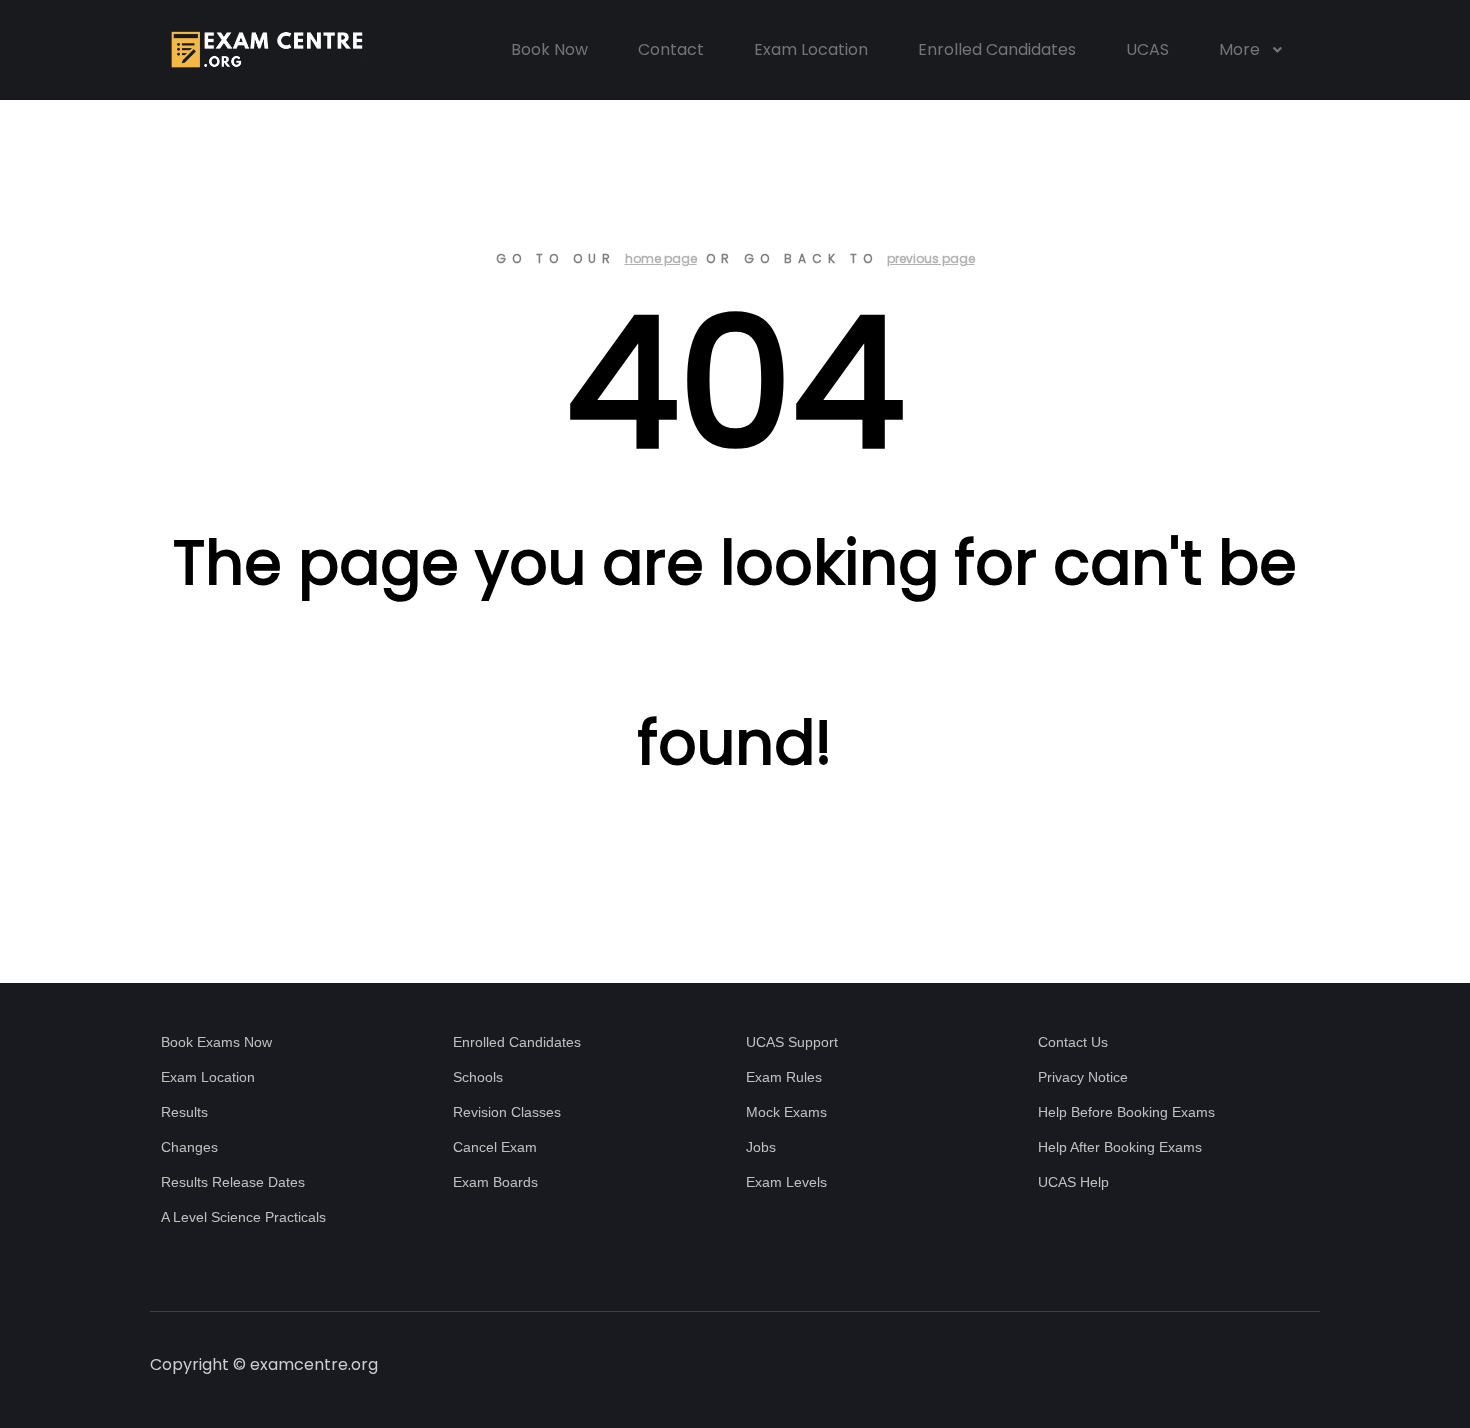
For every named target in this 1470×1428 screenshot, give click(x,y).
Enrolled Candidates (517, 1042)
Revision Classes (507, 1112)
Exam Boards (495, 1182)
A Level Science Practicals (243, 1217)
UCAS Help (1073, 1182)
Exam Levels (786, 1182)
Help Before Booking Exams (1126, 1112)
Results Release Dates (233, 1182)
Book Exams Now (216, 1042)
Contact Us (1073, 1042)
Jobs (761, 1147)
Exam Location (208, 1077)
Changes (189, 1147)
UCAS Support (792, 1042)
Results (184, 1112)
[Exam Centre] (265, 50)
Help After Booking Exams (1120, 1147)
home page (661, 258)
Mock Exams (786, 1112)
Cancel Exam (495, 1147)
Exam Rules (784, 1077)
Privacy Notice (1083, 1077)
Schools (478, 1077)
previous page (931, 258)
